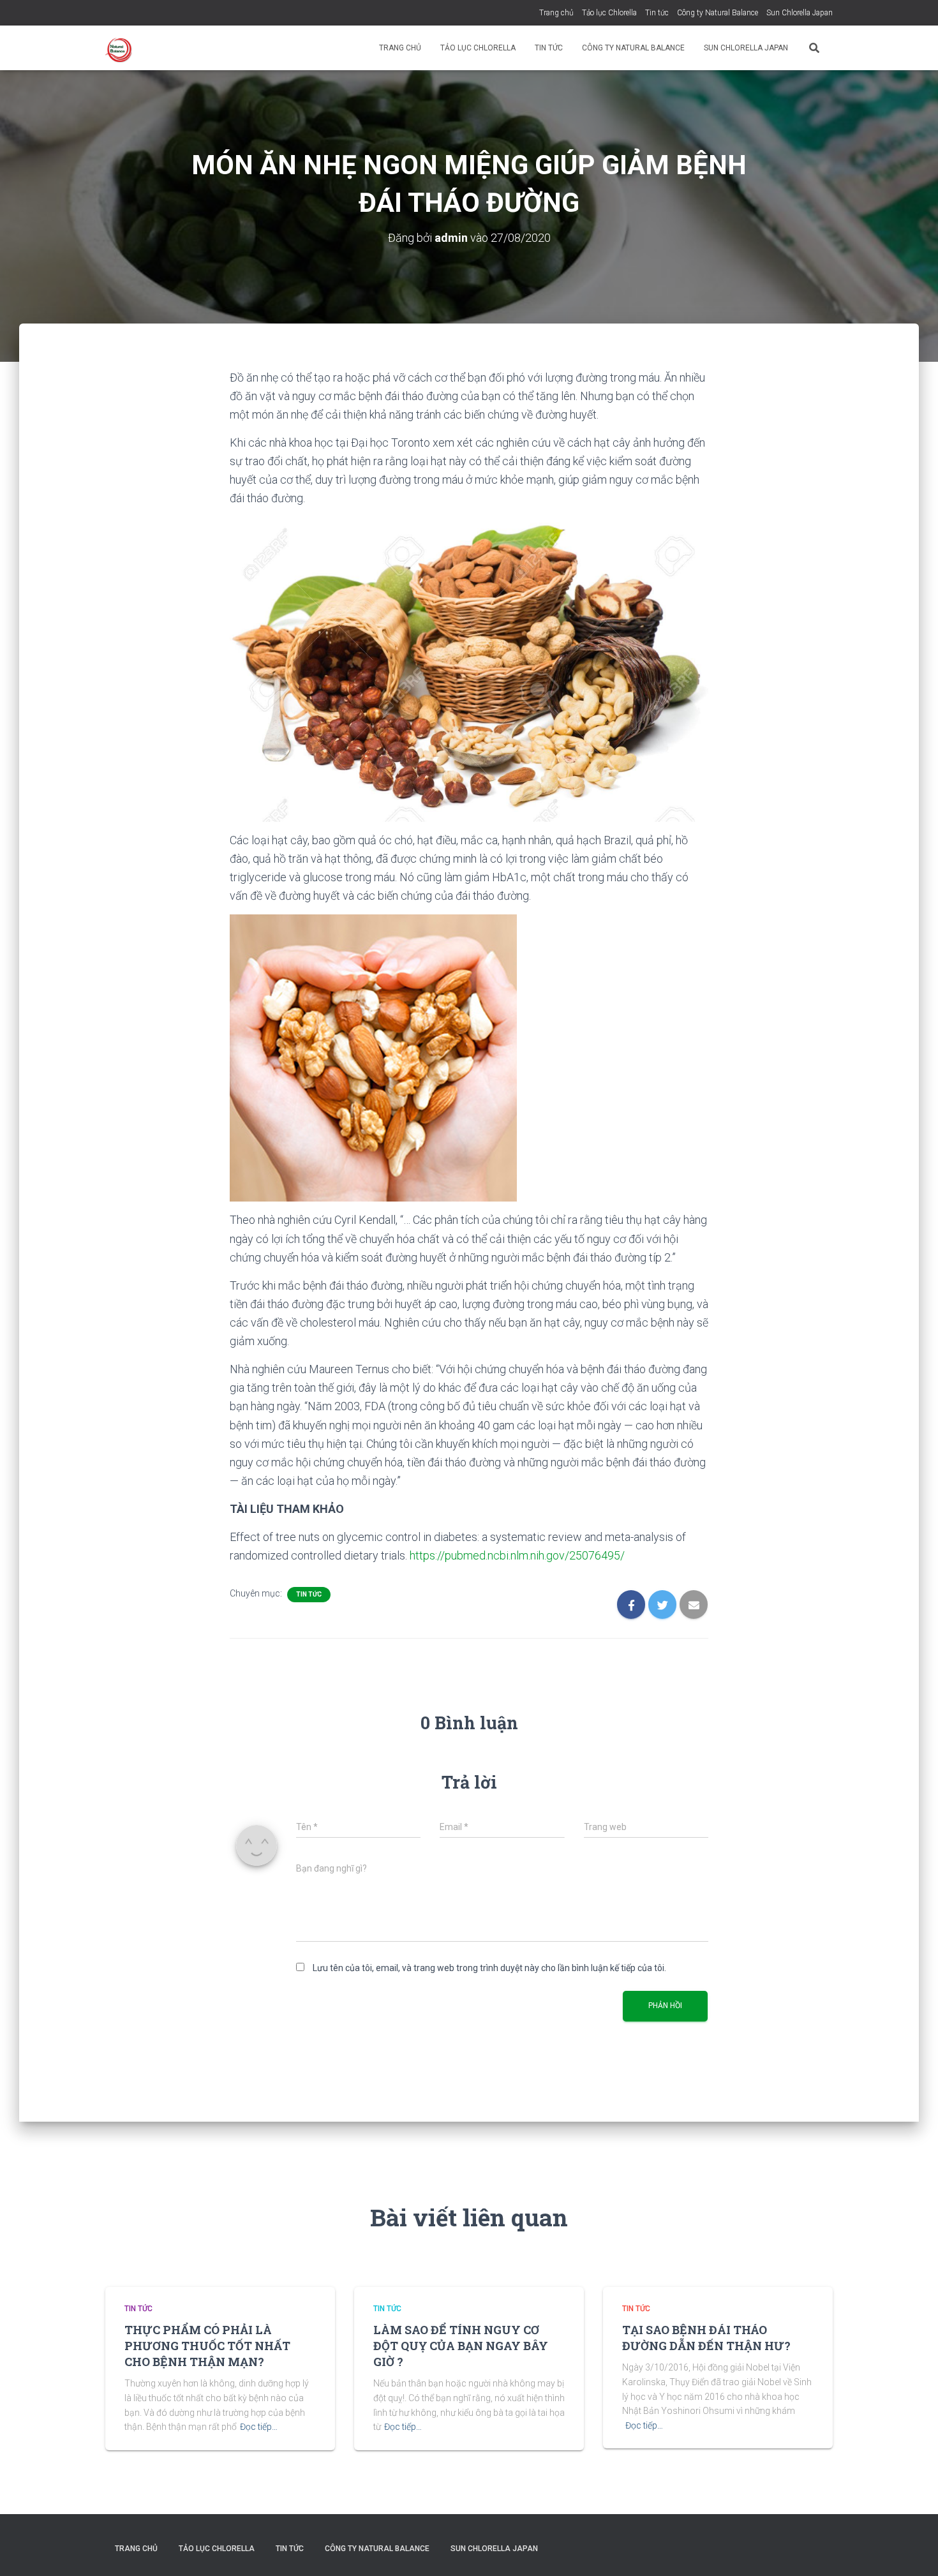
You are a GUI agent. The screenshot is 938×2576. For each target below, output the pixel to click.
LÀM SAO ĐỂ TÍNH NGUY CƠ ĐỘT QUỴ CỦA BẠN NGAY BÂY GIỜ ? (461, 2346)
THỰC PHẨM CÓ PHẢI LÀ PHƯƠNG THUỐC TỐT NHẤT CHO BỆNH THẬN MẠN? (207, 2346)
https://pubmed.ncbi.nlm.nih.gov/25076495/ (517, 1555)
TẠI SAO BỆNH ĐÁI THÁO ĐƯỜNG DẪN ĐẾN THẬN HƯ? (706, 2338)
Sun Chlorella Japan (800, 13)
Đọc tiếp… (259, 2427)
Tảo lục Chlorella (609, 13)
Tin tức (657, 13)
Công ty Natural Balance (718, 13)
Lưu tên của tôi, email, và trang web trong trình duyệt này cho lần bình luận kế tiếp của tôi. (489, 1968)
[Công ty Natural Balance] (120, 48)
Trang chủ (556, 13)
